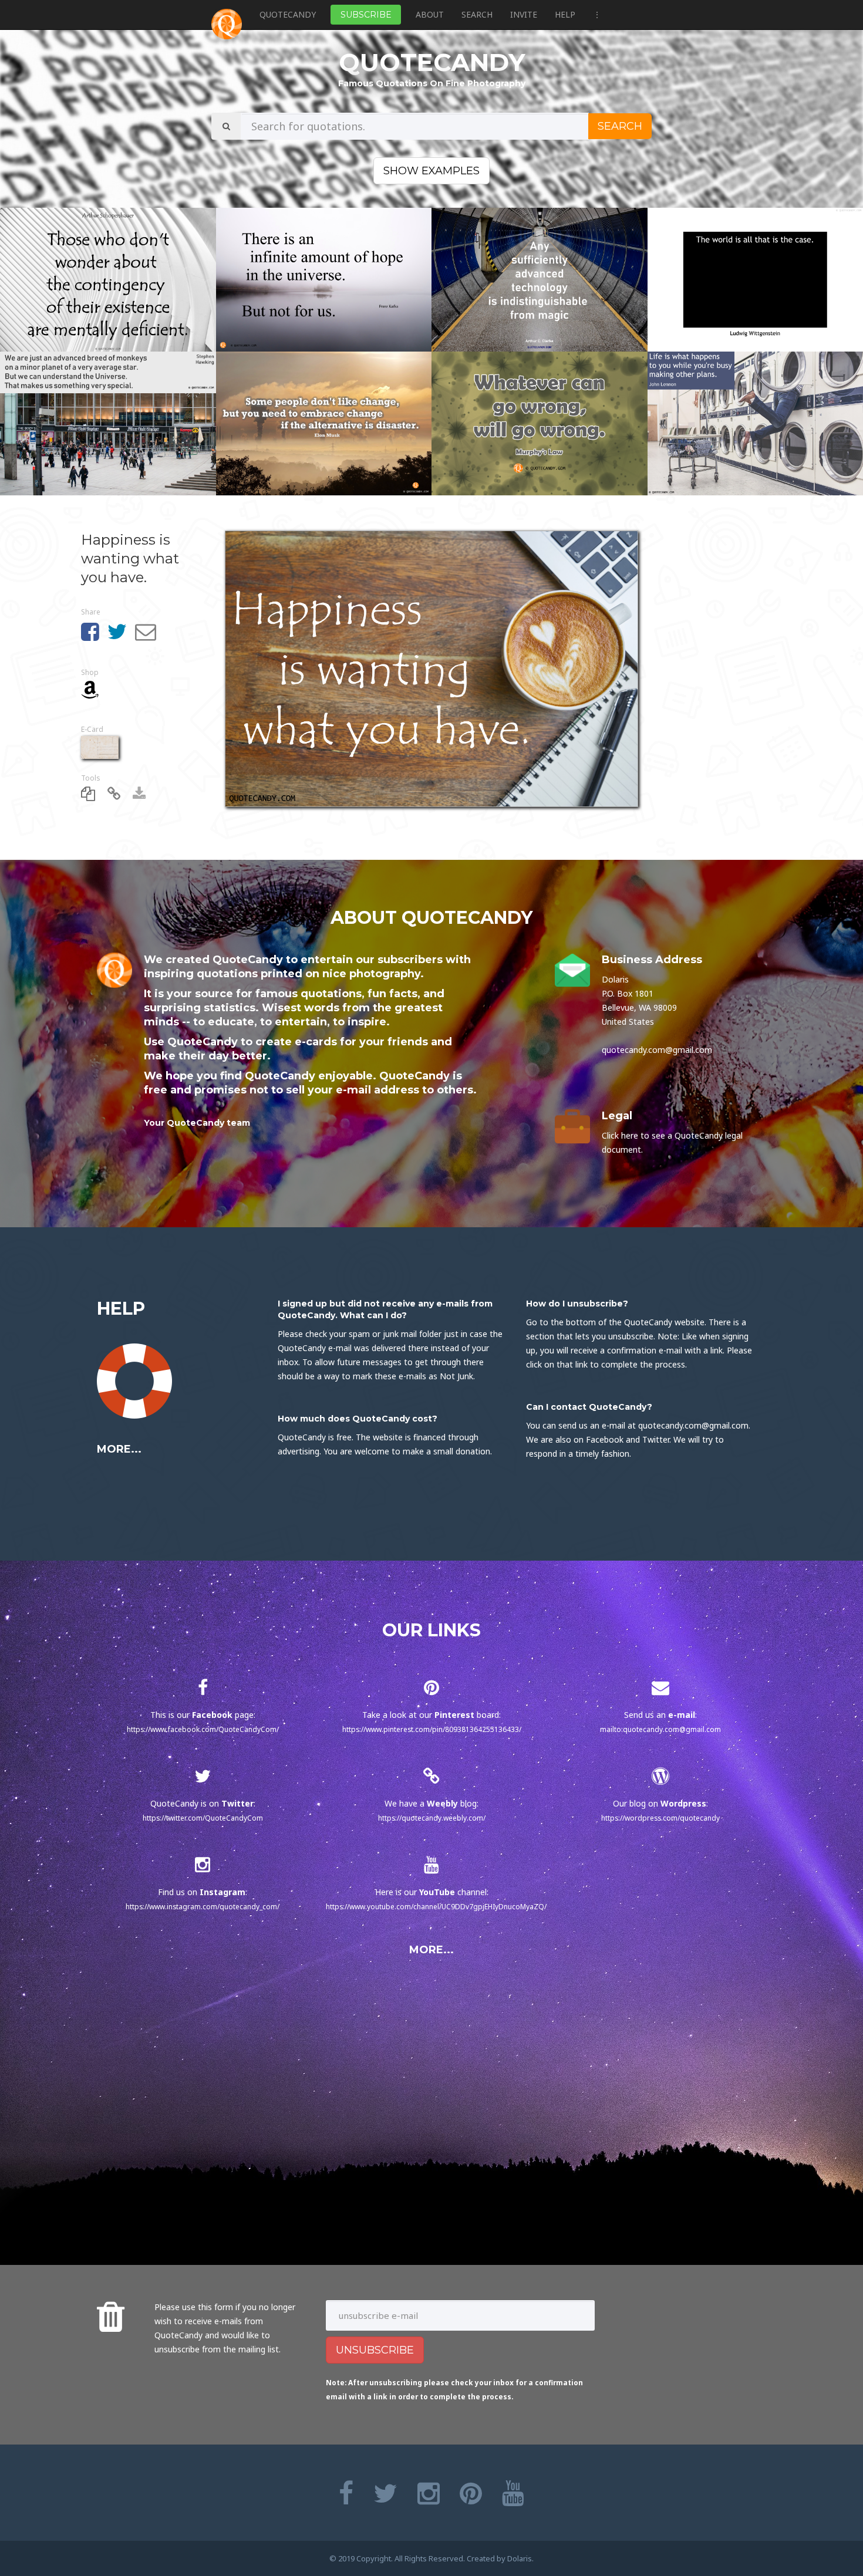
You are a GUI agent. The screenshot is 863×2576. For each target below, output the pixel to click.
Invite (524, 14)
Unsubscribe (375, 2350)
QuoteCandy (288, 14)
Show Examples (431, 171)
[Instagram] (429, 2493)
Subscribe (366, 15)
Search (477, 14)
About (430, 14)
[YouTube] (513, 2493)
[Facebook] (346, 2493)
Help (565, 14)
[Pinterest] (471, 2493)
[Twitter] (385, 2493)
